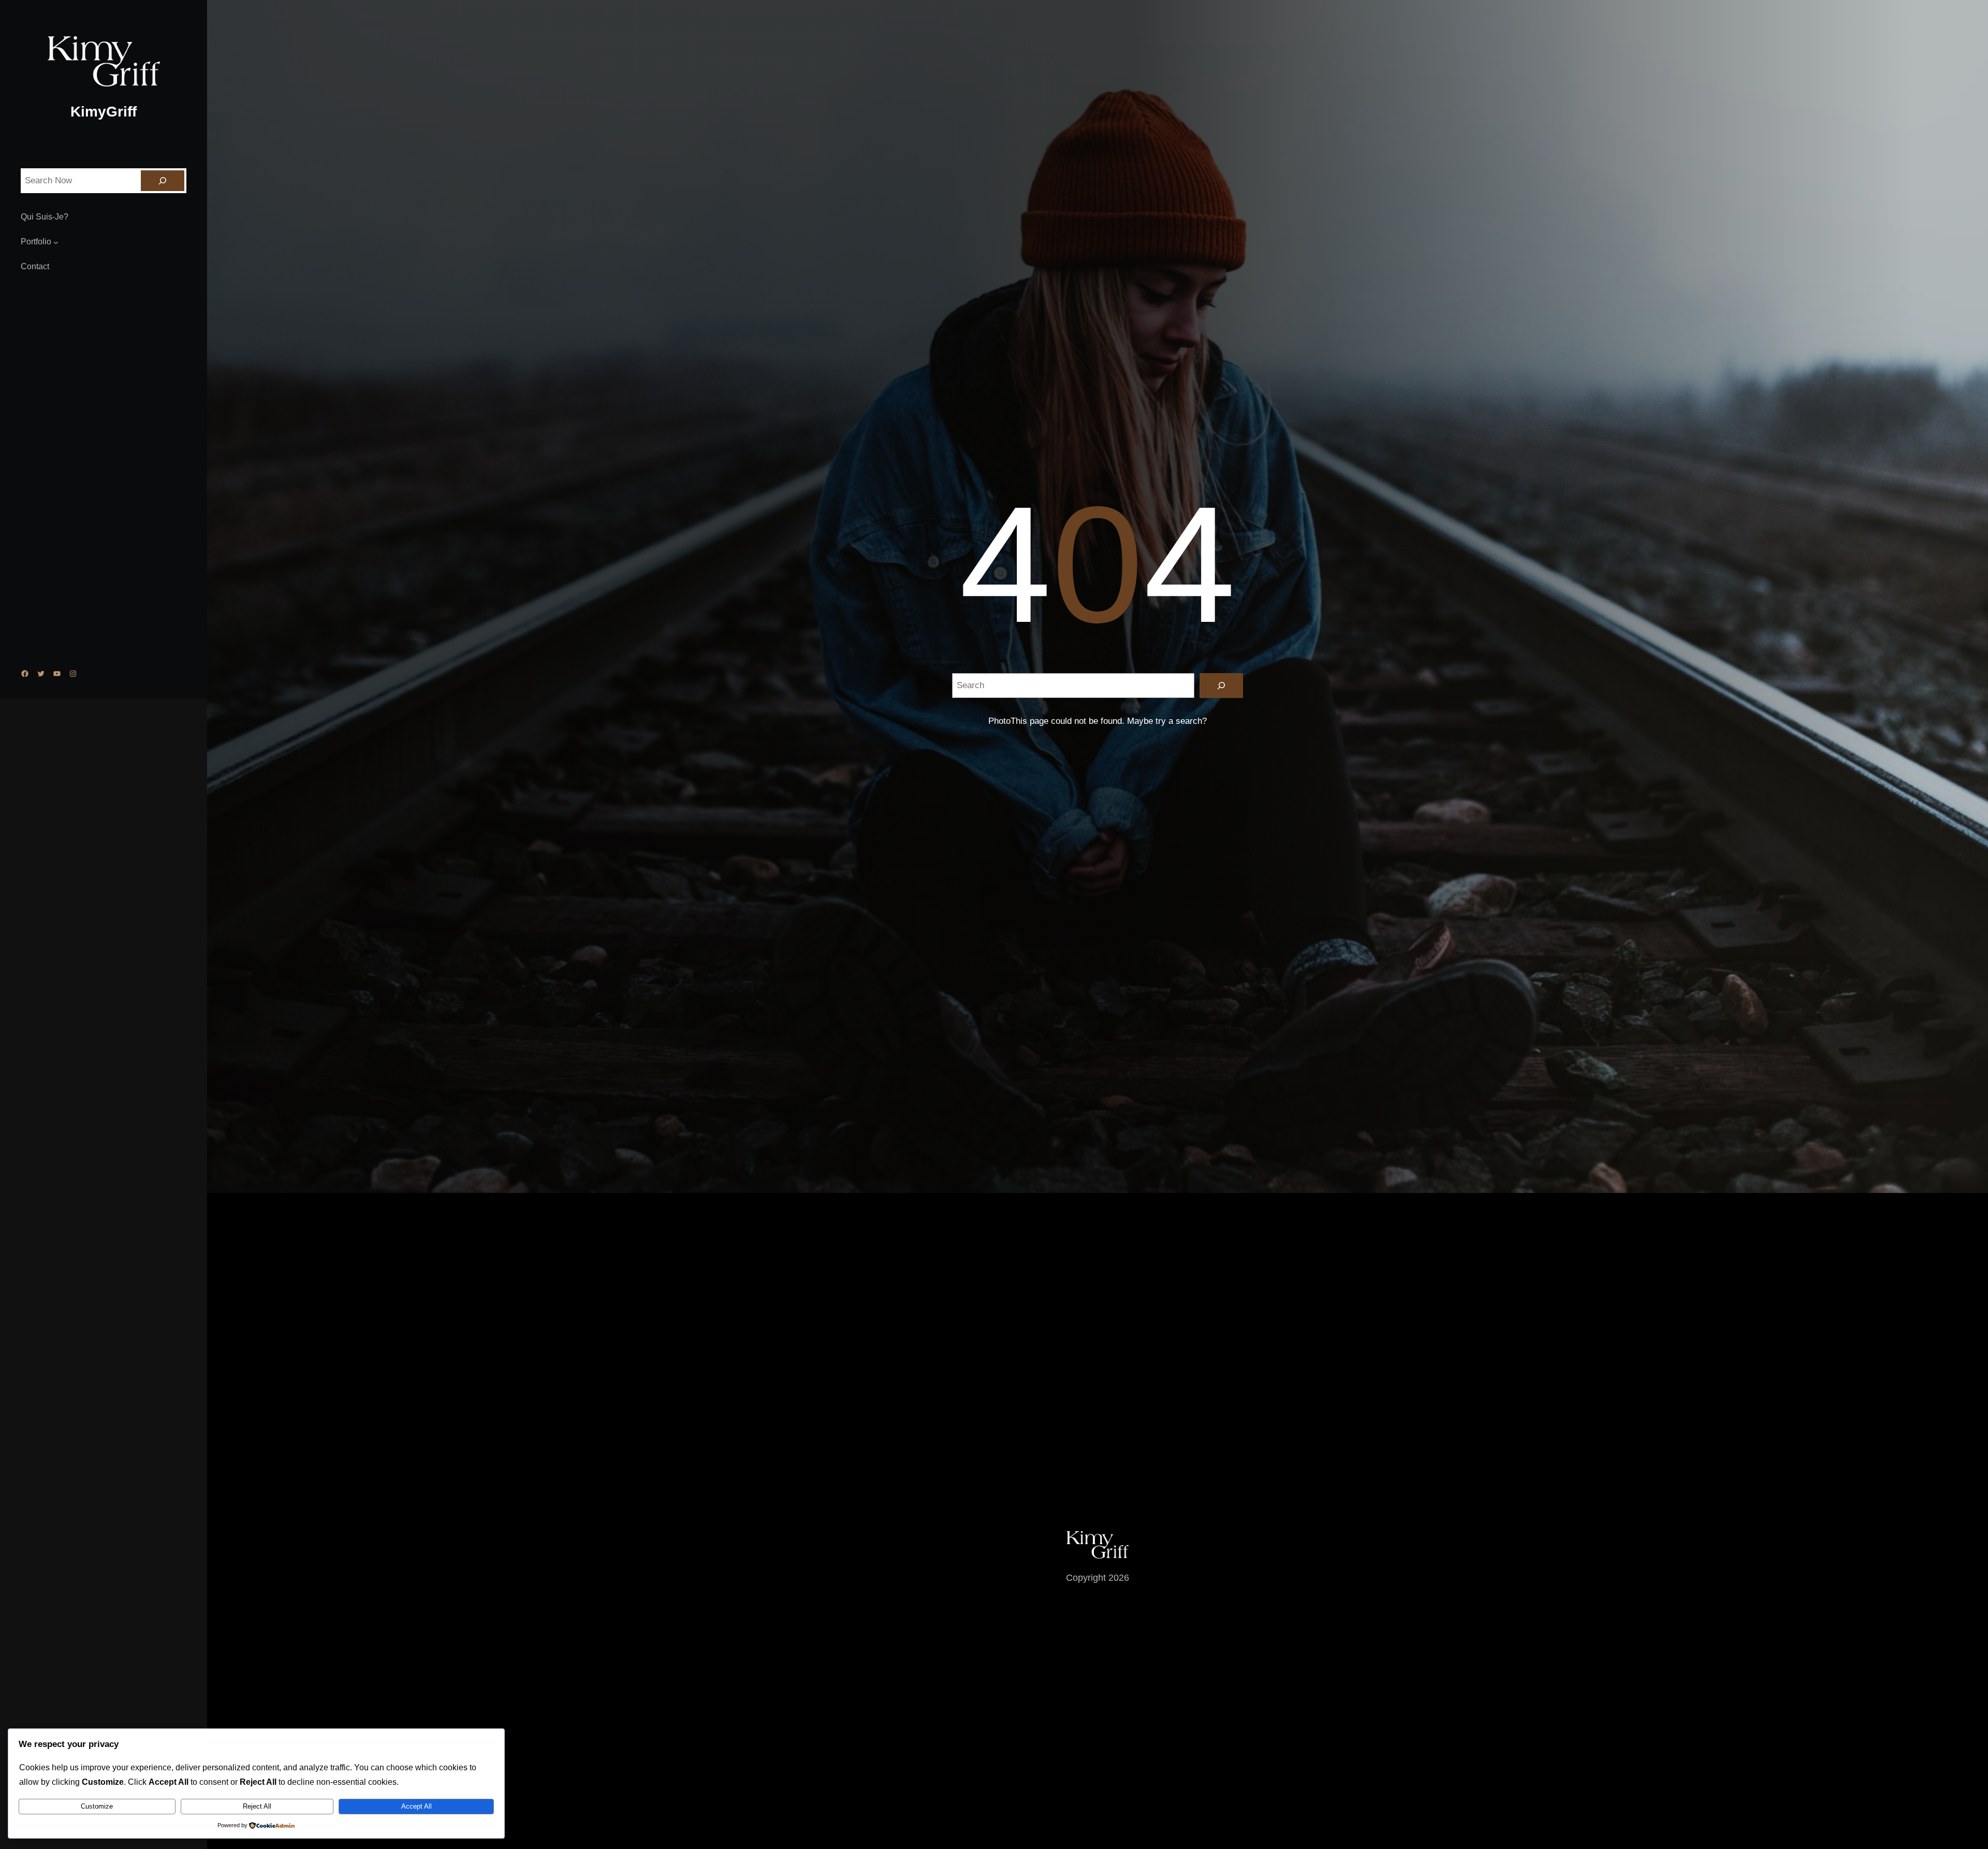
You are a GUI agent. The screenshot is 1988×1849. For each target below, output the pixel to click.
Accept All (416, 1806)
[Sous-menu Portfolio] (56, 242)
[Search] (163, 181)
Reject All (257, 1806)
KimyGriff (104, 112)
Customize (97, 1806)
